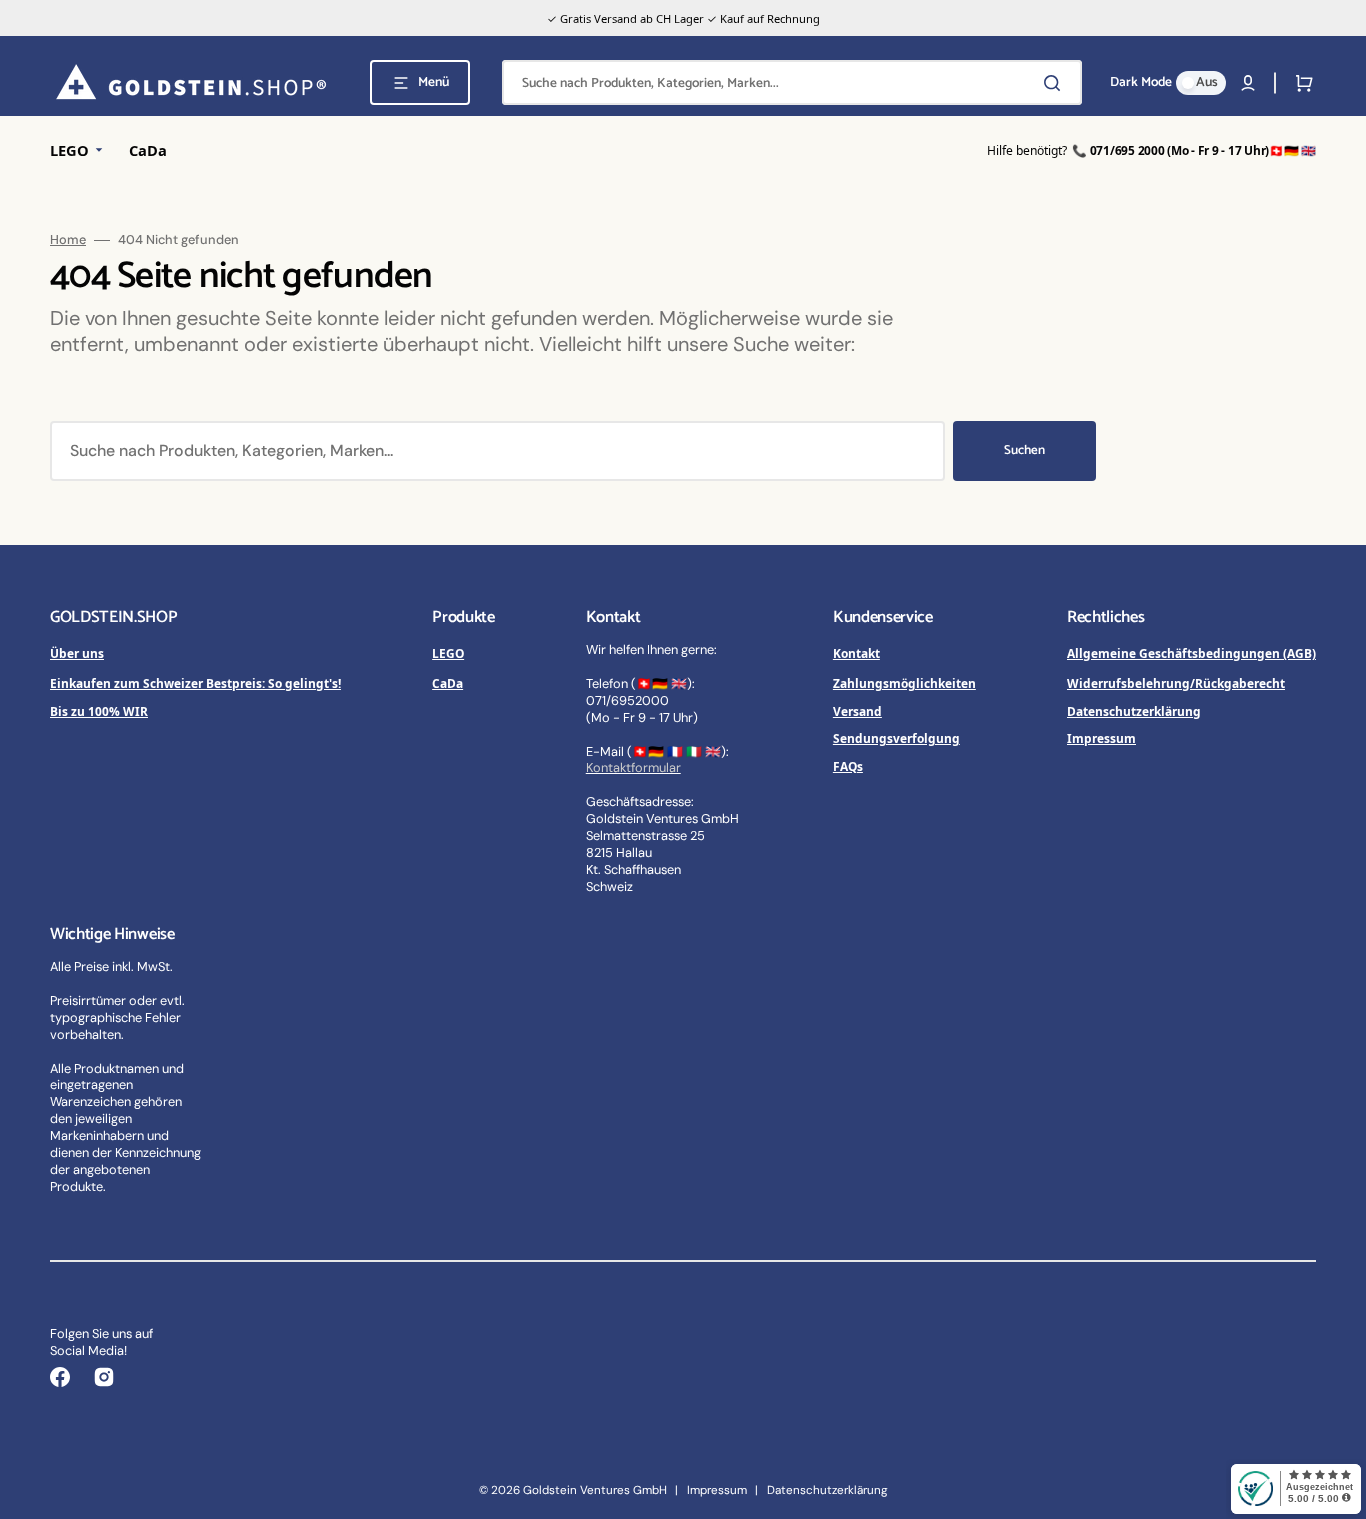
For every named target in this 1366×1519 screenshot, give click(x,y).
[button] (1248, 83)
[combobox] (792, 82)
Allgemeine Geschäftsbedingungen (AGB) (1191, 653)
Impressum (1101, 738)
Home (68, 240)
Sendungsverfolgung (896, 738)
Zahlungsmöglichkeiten (904, 683)
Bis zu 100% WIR (99, 711)
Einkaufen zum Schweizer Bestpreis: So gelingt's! (195, 683)
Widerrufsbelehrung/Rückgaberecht (1176, 683)
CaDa (447, 683)
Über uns (77, 653)
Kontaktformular (633, 767)
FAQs (848, 766)
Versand (857, 711)
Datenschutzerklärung (1134, 711)
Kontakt (856, 653)
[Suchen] (1056, 83)
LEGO (448, 653)
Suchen (1024, 450)
